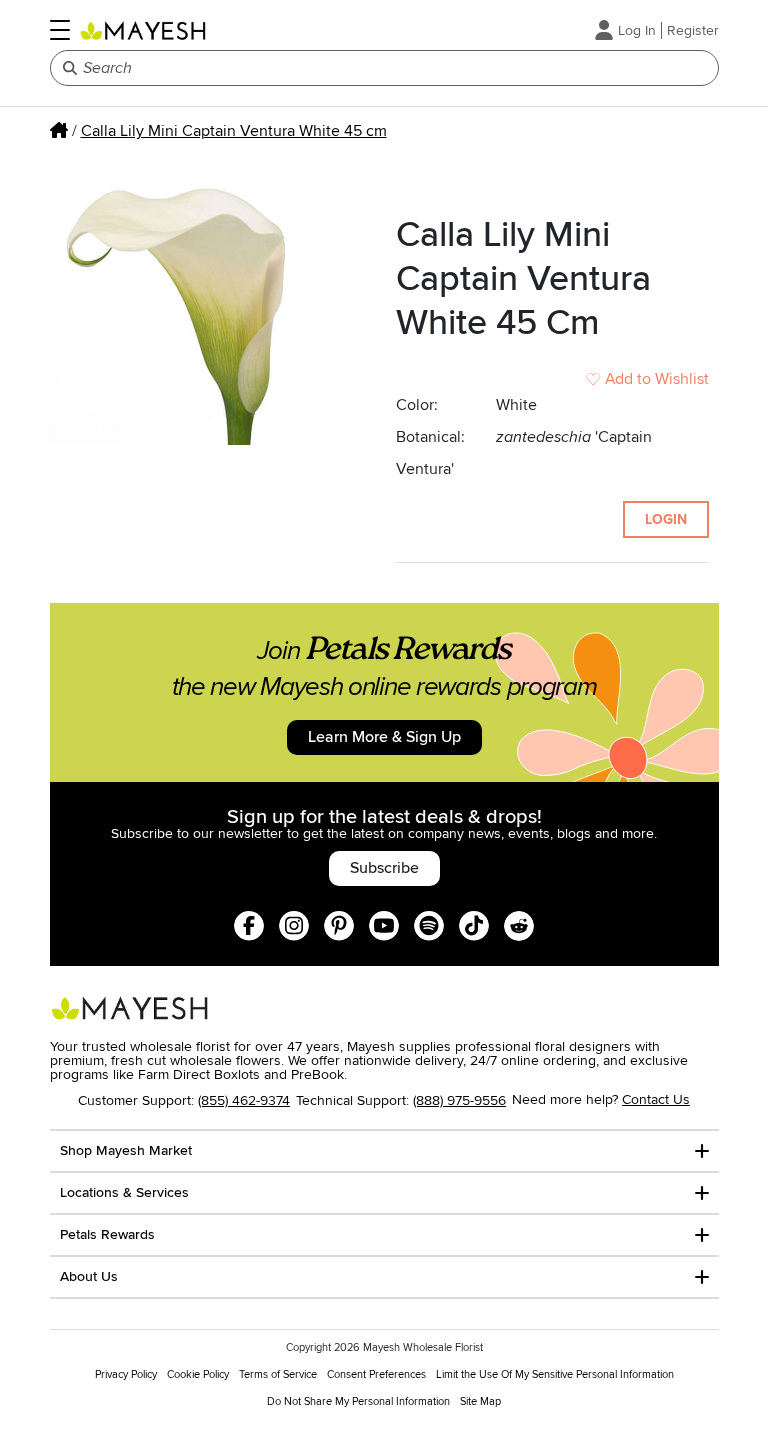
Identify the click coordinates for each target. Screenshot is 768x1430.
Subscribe (384, 868)
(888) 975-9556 (459, 1100)
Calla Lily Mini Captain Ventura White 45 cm (234, 131)
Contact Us (656, 1099)
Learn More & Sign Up (384, 737)
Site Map (480, 1401)
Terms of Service (278, 1374)
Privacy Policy (126, 1374)
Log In (637, 30)
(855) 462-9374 (244, 1100)
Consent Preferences (376, 1374)
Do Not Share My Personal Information (358, 1401)
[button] (60, 30)
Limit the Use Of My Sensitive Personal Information (555, 1374)
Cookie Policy (198, 1374)
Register (693, 30)
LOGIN (666, 519)
